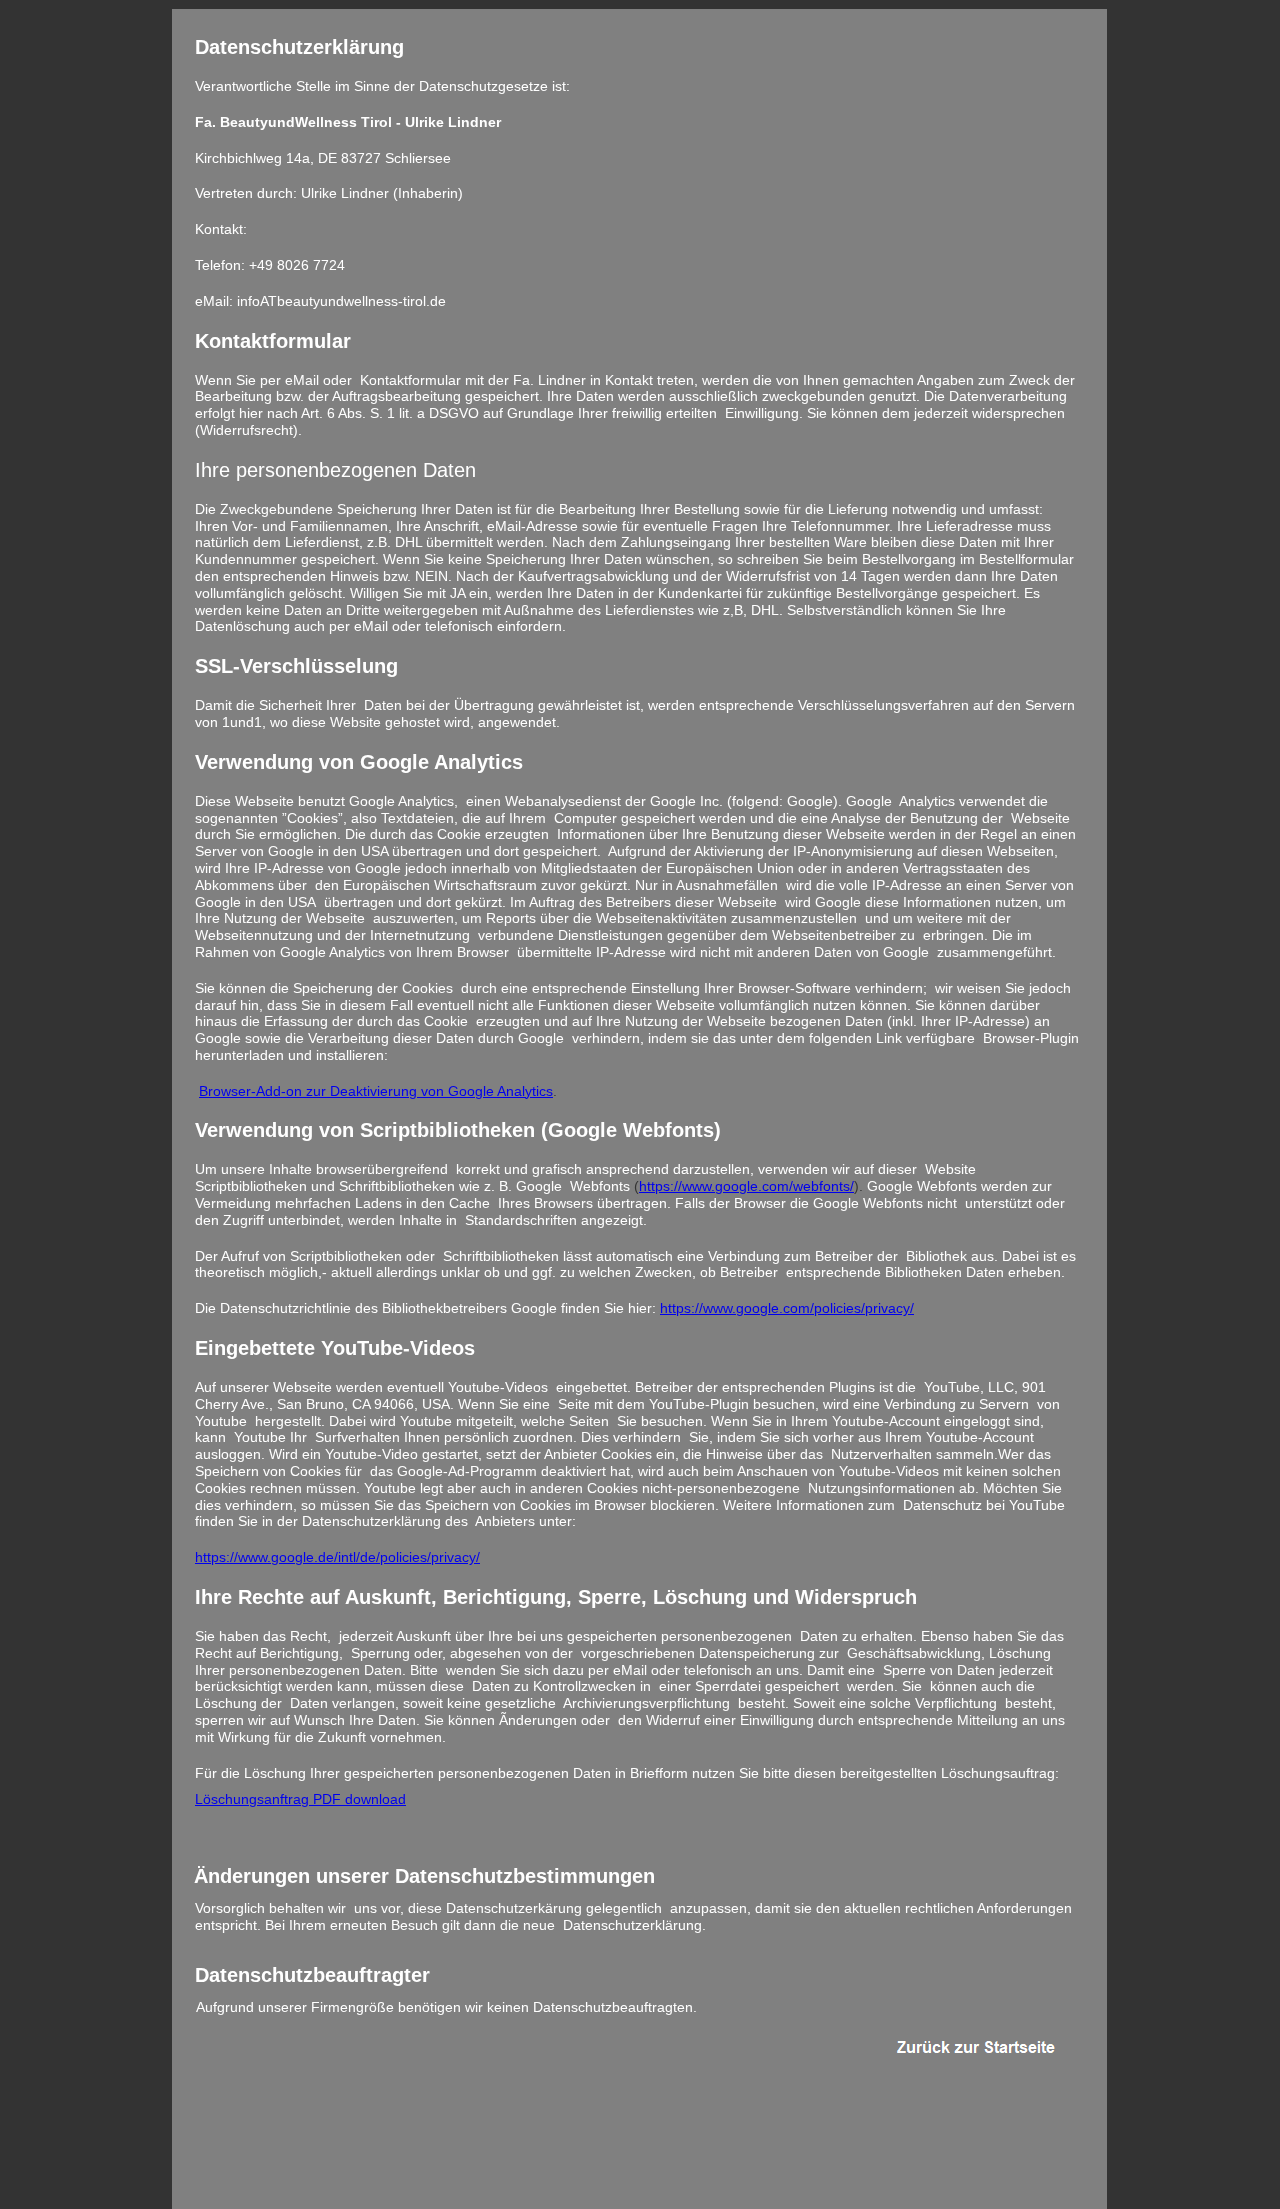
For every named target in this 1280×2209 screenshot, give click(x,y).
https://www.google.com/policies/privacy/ (787, 1308)
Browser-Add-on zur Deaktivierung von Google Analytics (376, 1091)
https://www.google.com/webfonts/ (746, 1186)
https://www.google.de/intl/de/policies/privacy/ (337, 1557)
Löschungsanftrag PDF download (300, 1799)
